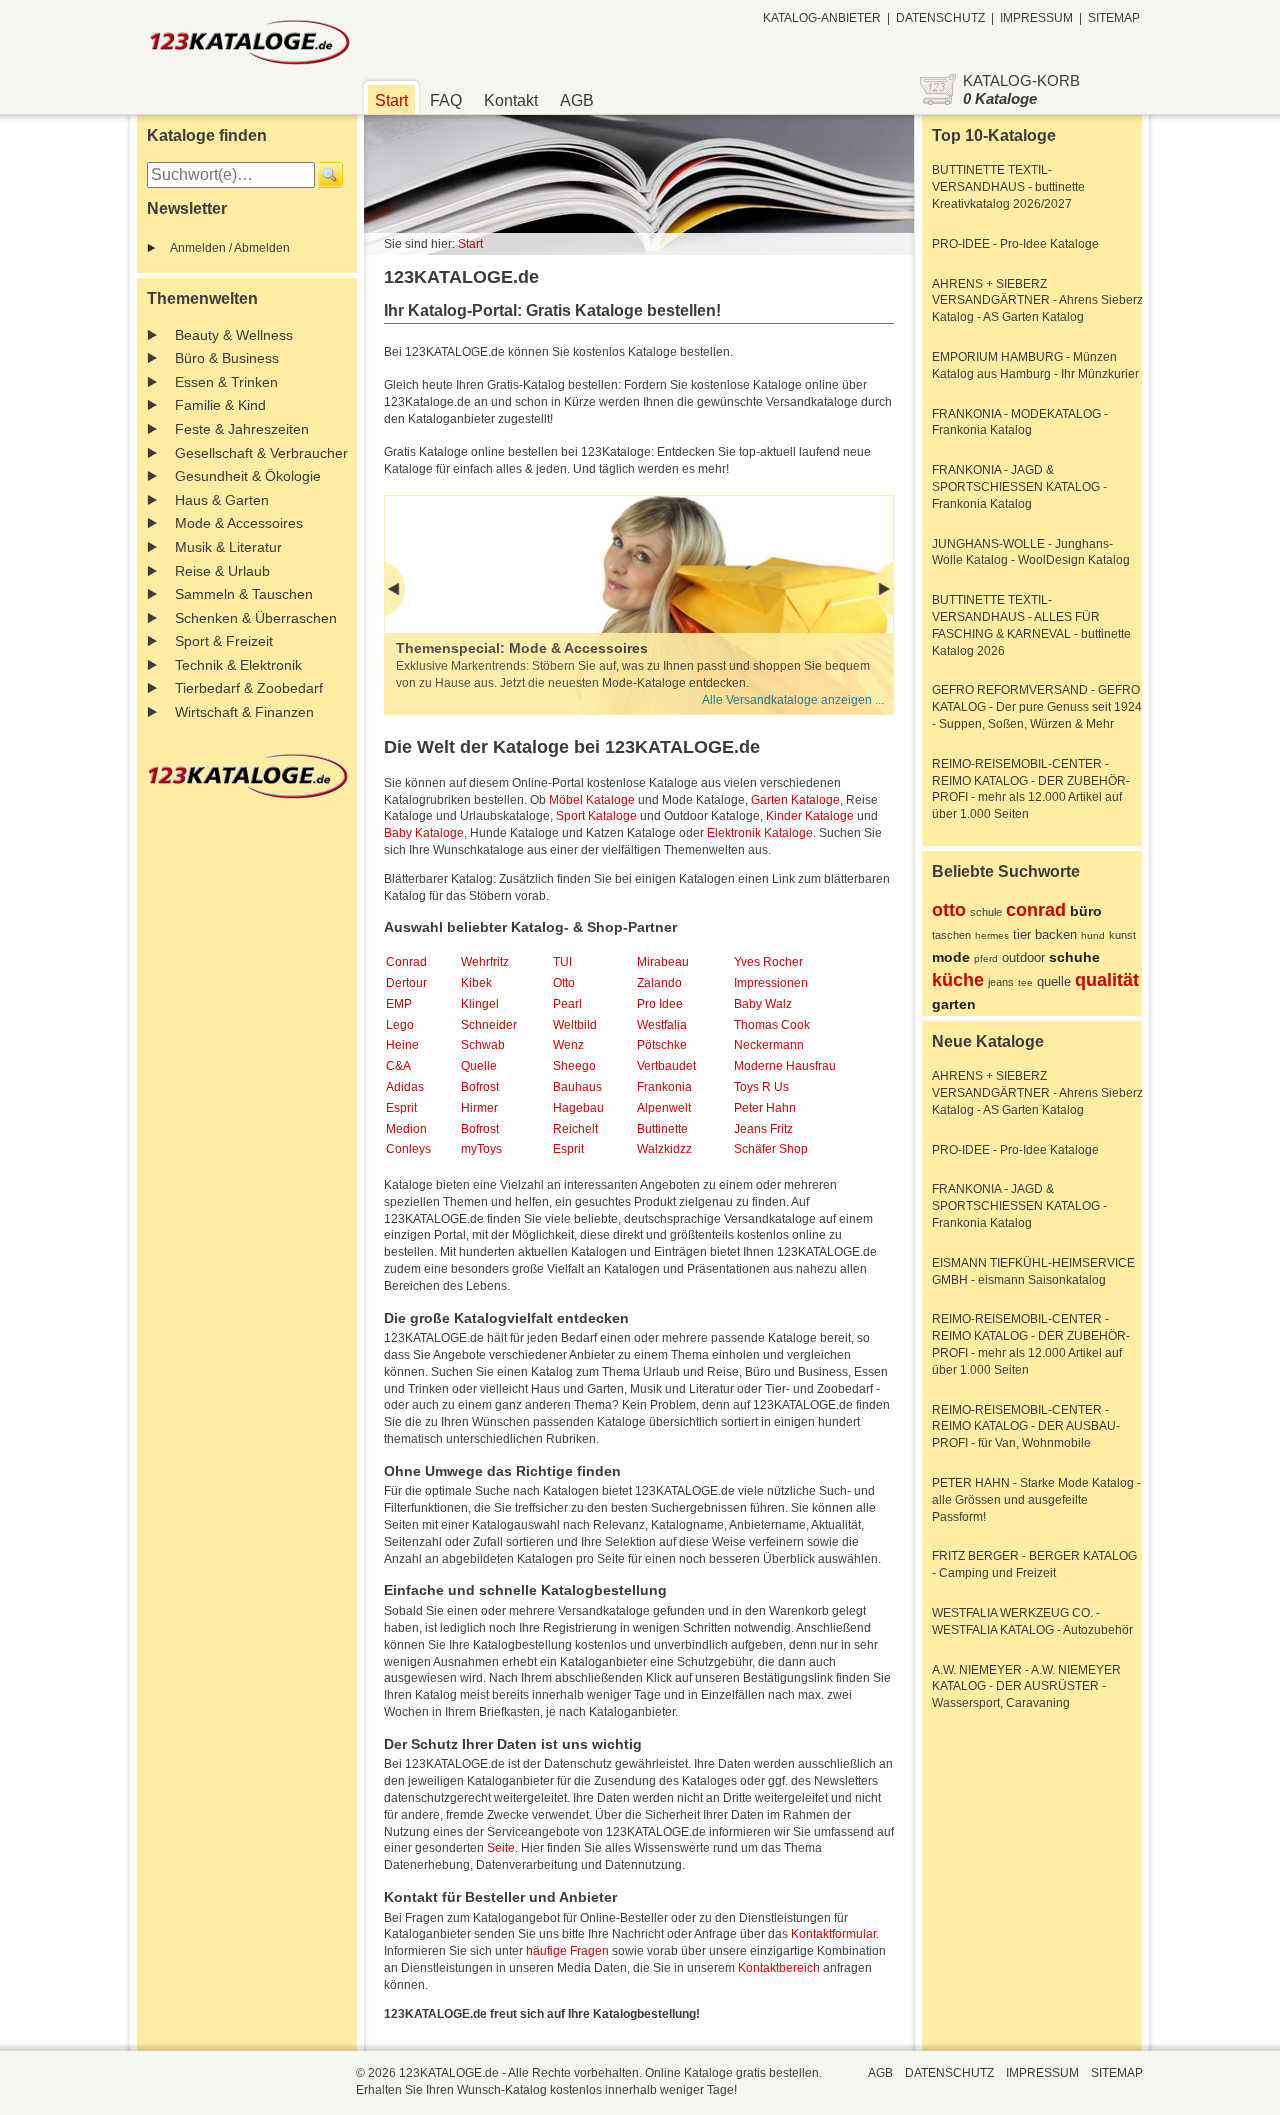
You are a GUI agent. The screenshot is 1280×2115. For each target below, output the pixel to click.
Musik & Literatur (228, 547)
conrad (1036, 910)
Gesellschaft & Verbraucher (261, 453)
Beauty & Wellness (234, 335)
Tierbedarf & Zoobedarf (249, 688)
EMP (399, 1004)
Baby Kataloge (424, 833)
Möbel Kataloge (592, 800)
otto (949, 910)
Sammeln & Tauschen (244, 594)
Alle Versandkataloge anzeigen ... (793, 700)
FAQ (446, 100)
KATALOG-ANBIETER (822, 18)
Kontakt (511, 100)
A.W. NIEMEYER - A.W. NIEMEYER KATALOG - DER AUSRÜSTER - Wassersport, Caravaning (1026, 1687)
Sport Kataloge (596, 816)
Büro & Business (227, 358)
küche (958, 980)
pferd (986, 958)
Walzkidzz (664, 1149)
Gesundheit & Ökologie (248, 476)
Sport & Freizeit (224, 641)
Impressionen (771, 983)
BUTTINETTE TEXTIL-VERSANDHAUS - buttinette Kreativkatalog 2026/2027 (1008, 187)
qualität (1107, 980)
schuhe (1074, 957)
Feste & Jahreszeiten (242, 429)
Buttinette (662, 1129)
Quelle (479, 1066)
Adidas (405, 1087)
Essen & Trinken (226, 382)
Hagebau (578, 1108)
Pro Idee (660, 1004)
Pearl (567, 1004)
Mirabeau (663, 962)
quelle (1054, 981)
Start (391, 100)
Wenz (568, 1045)
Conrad (406, 962)
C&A (398, 1066)
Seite (501, 1848)
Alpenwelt (664, 1108)
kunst (1122, 935)
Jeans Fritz (763, 1129)
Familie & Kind (220, 405)
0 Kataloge (1000, 98)
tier (1022, 934)
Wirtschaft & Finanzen (244, 712)
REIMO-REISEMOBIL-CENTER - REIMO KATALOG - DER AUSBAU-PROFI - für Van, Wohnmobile (1026, 1427)
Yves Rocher (768, 962)
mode (951, 957)
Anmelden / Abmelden (230, 248)
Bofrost (480, 1087)
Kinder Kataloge (810, 816)
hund (1093, 935)
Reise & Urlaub (222, 571)
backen (1056, 934)
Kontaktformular (833, 1934)
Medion (406, 1129)
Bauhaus (577, 1087)
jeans (1001, 982)
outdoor (1023, 957)
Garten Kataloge (795, 800)
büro (1086, 911)
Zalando (659, 983)
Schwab (483, 1045)
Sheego (574, 1066)
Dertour (406, 983)
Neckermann (769, 1045)
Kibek (476, 983)
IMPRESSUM (1036, 18)
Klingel (480, 1004)
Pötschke (662, 1045)
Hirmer (479, 1108)
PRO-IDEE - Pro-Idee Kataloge (1015, 244)
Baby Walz (763, 1004)
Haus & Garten (222, 500)
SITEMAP (1114, 18)
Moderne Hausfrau (785, 1066)
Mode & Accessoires (239, 523)
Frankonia (664, 1087)
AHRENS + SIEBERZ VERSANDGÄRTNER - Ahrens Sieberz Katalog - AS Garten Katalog (1037, 301)
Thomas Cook (772, 1025)
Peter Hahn (765, 1108)
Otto (564, 983)
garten (954, 1004)
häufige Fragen (567, 1951)
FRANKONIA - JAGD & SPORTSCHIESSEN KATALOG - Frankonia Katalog (1019, 487)
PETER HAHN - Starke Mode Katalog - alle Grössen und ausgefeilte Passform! (1036, 1500)
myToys (481, 1149)
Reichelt (575, 1129)
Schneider (489, 1025)
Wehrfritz (485, 962)
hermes (992, 935)
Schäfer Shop (771, 1149)
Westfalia (662, 1025)
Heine (402, 1045)
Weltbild (575, 1025)
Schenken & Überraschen (256, 618)
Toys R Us (761, 1087)
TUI (562, 962)
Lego (400, 1025)
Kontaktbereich (779, 1968)
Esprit (401, 1108)
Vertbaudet (666, 1066)
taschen (951, 935)
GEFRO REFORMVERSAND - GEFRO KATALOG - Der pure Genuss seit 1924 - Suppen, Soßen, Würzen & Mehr (1037, 707)
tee (1025, 982)
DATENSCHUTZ (940, 18)
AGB (577, 100)
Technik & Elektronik (238, 665)
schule (986, 912)
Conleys (408, 1149)
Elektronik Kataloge (760, 833)
